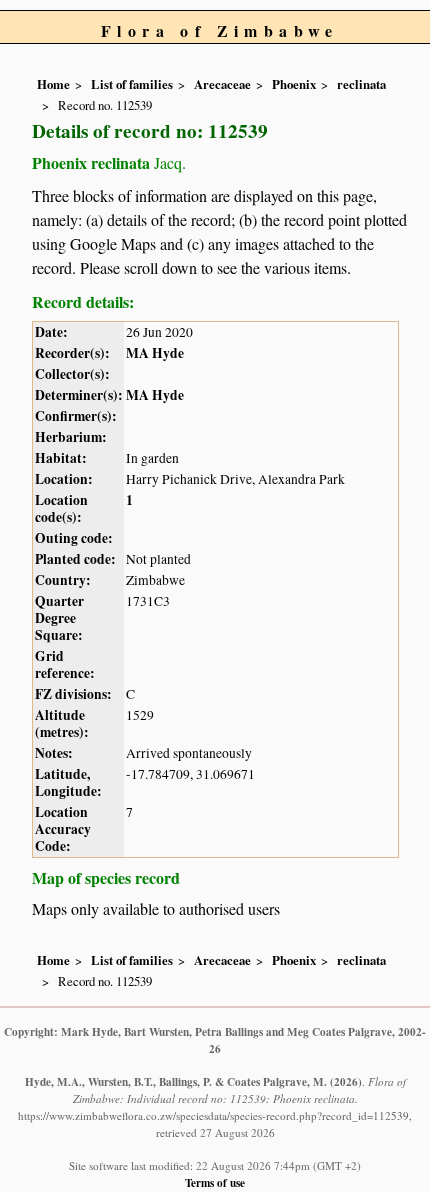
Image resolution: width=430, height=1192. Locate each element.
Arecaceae (222, 84)
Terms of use (215, 1182)
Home (53, 84)
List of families (132, 84)
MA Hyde (155, 353)
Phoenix (294, 84)
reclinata (361, 84)
